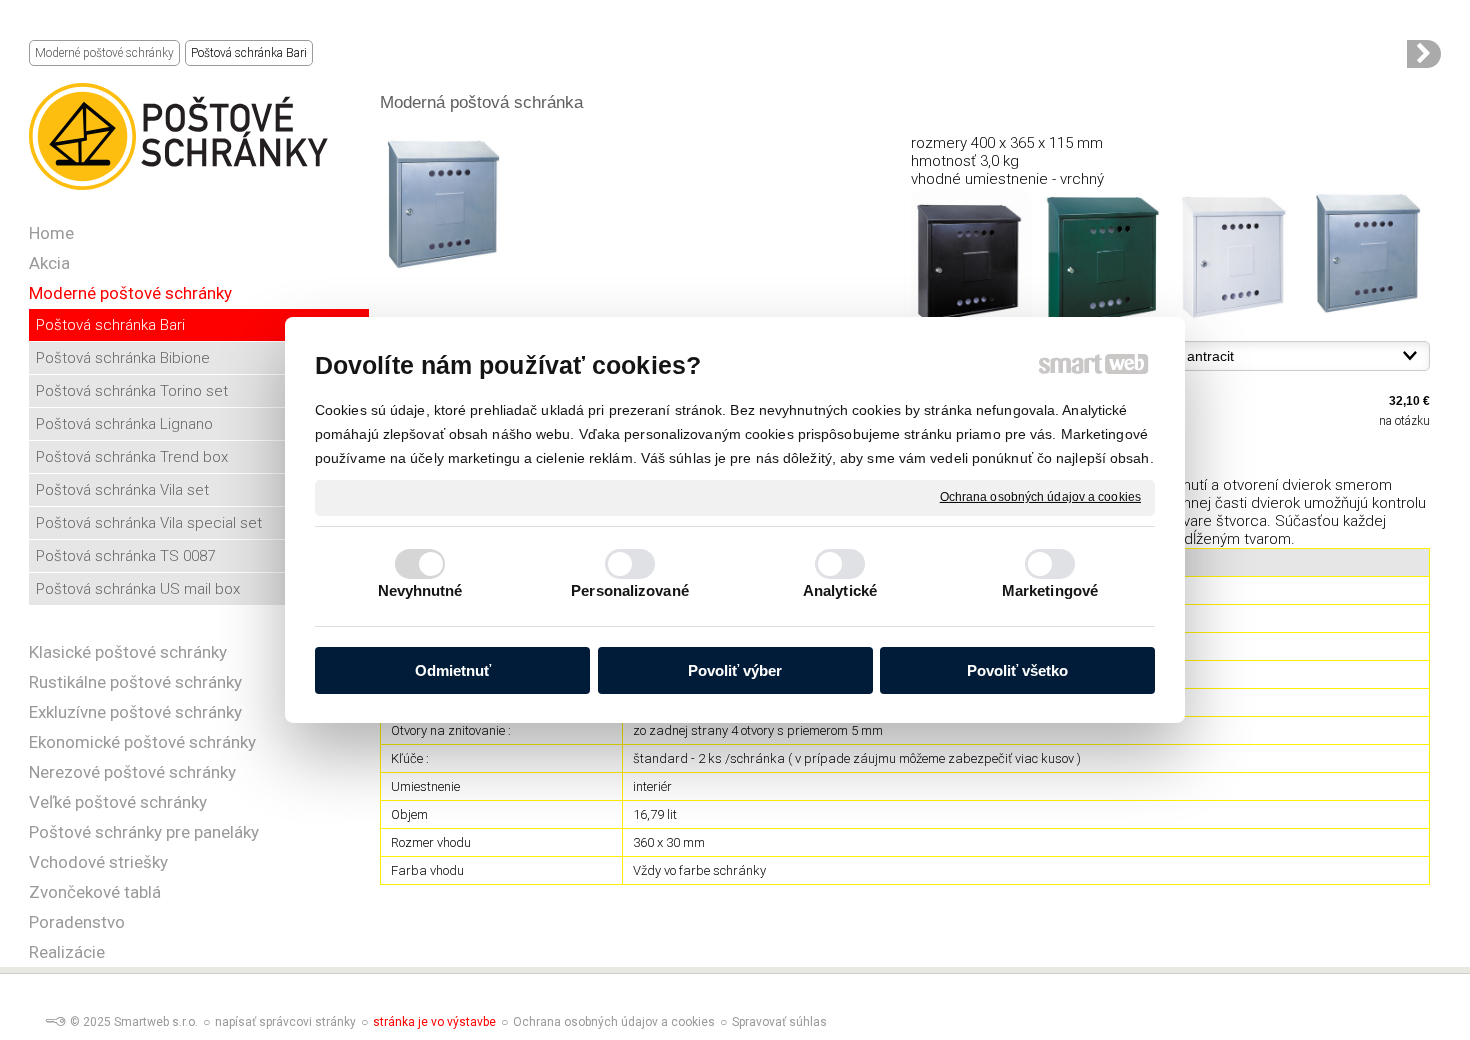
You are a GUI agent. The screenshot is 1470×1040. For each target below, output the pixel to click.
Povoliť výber (735, 670)
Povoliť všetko (1017, 670)
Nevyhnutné (420, 590)
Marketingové (1050, 590)
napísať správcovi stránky (285, 1022)
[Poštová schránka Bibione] (1424, 54)
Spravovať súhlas (779, 1022)
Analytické (840, 590)
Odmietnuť (453, 670)
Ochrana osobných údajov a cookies (1040, 497)
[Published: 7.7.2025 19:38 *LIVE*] (55, 1022)
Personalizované (630, 590)
